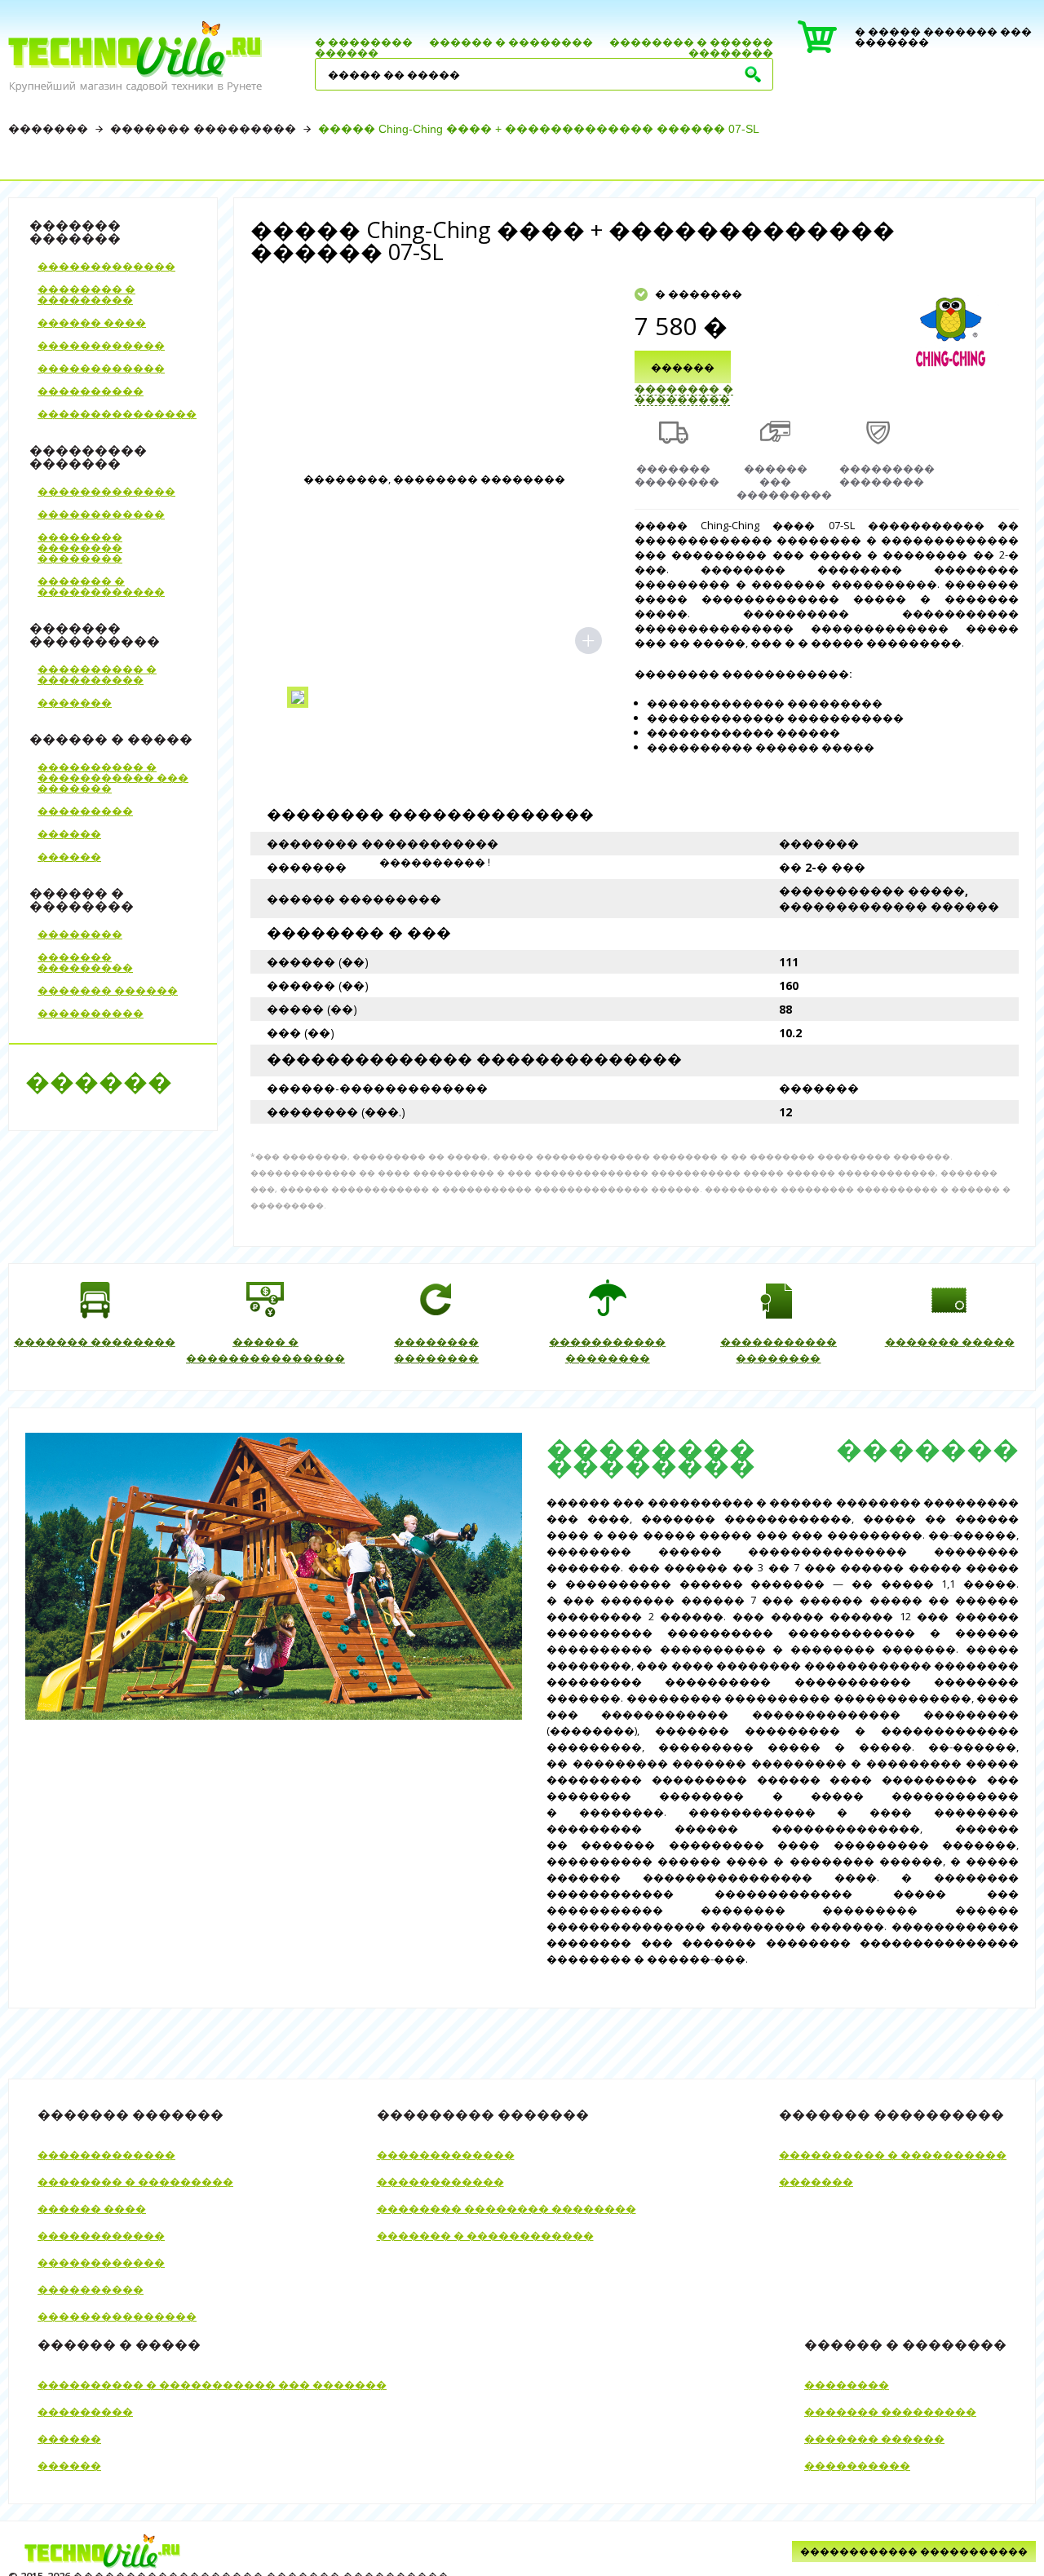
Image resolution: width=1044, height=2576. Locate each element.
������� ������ (108, 990)
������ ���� (92, 322)
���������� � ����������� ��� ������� (113, 777)
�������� (731, 52)
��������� (85, 811)
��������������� (117, 413)
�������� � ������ (691, 42)
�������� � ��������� (86, 294)
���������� (91, 391)
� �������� (364, 42)
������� (48, 129)
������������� (106, 266)
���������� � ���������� (97, 674)
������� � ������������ (101, 586)
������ (347, 52)
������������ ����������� (914, 2551)
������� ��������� (203, 129)
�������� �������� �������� (80, 547)
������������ (101, 345)
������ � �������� (511, 42)
